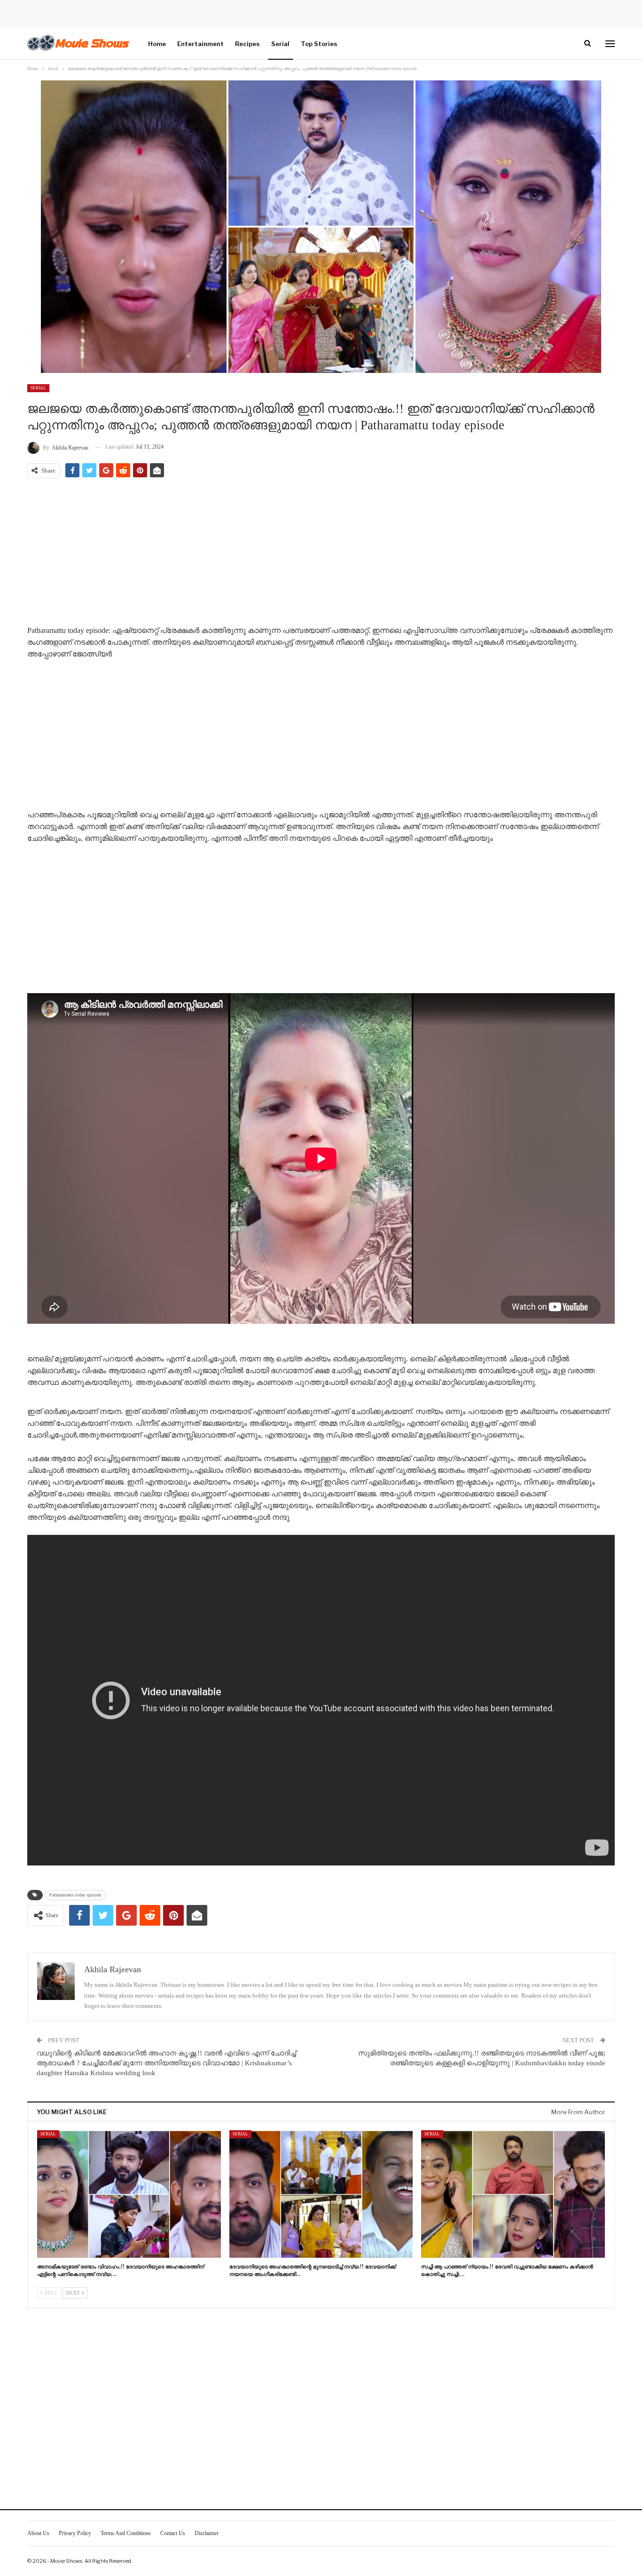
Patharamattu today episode (75, 1895)
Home (157, 44)
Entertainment (200, 44)
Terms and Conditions (126, 2533)
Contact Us (173, 2533)
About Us (38, 2533)
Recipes (247, 44)
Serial (280, 44)
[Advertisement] (321, 553)
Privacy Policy (75, 2533)
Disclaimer (207, 2533)
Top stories (319, 44)
